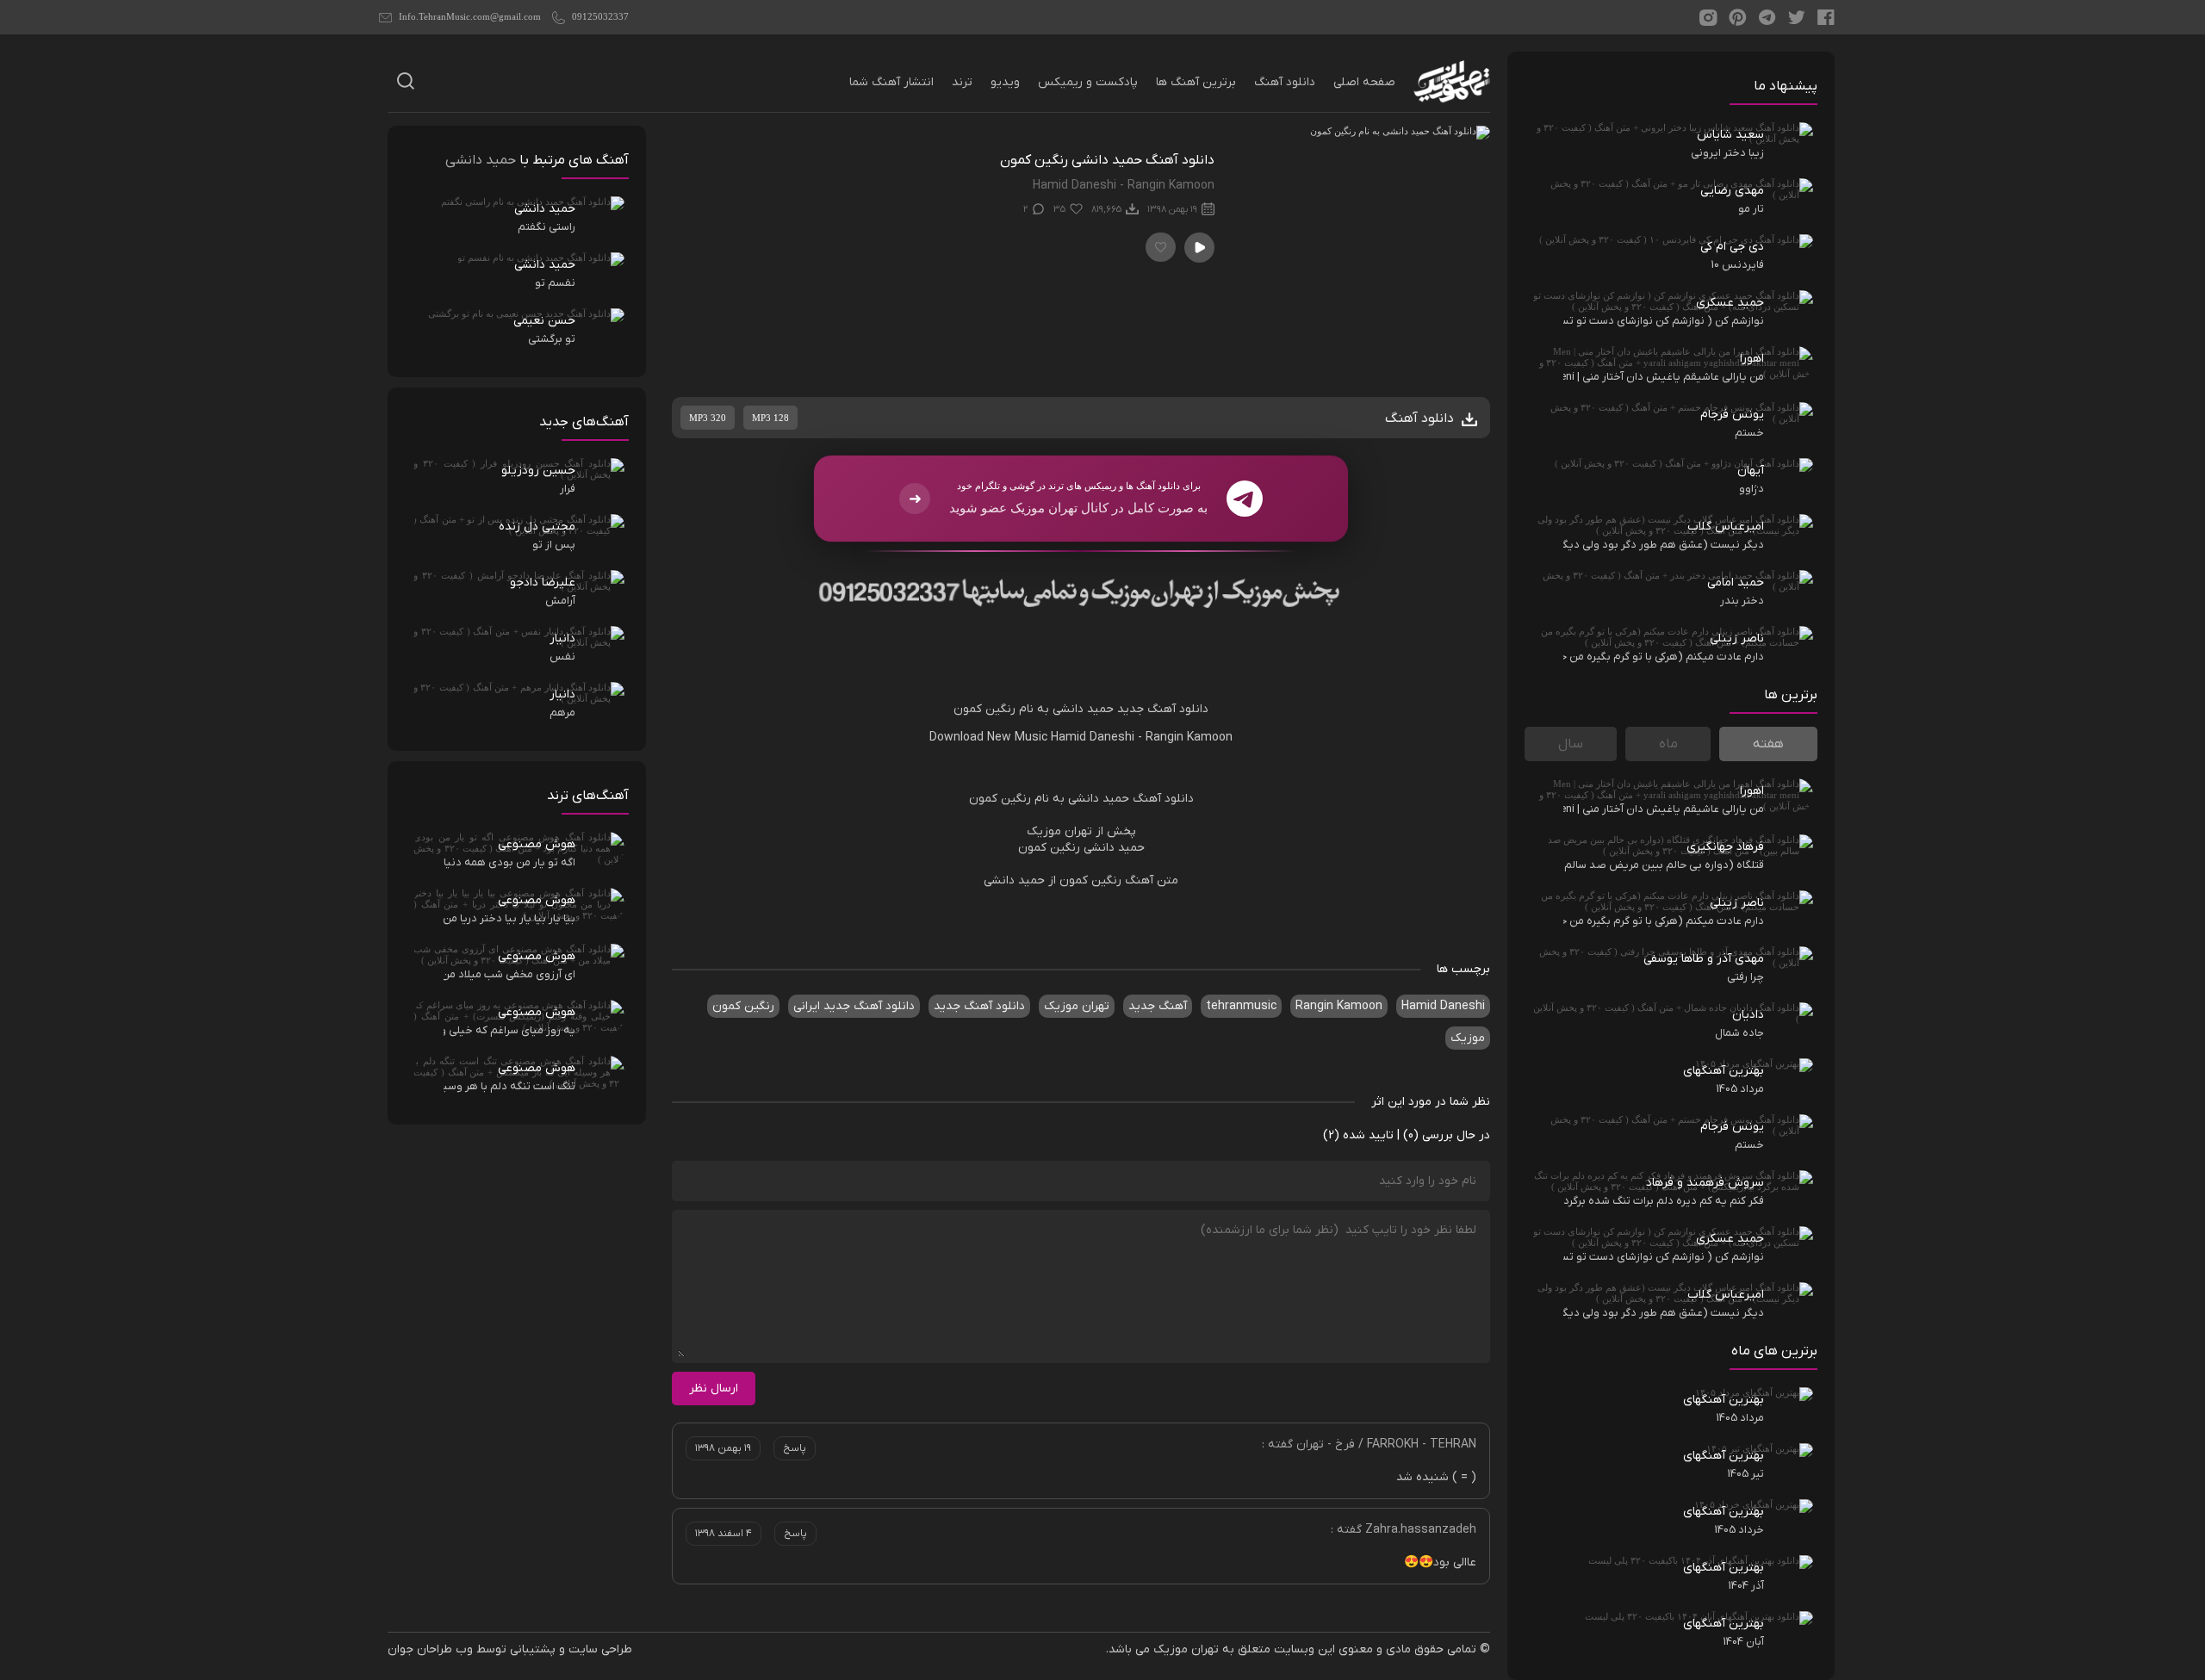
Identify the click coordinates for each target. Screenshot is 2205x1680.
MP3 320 (708, 418)
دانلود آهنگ (1285, 82)
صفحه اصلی (1364, 82)
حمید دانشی (1083, 709)
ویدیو (1005, 82)
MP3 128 (770, 418)
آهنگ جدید (1158, 1006)
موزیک (1468, 1038)
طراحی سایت (600, 1649)
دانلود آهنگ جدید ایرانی (854, 1006)
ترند (962, 82)
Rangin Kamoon (1189, 738)
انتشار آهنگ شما (891, 82)
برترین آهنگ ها (1196, 82)
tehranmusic (1241, 1006)
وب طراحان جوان (430, 1649)
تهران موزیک (1077, 1006)
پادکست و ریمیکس (1088, 82)
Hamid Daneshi (1093, 738)
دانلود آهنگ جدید (1163, 709)
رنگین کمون (984, 709)
